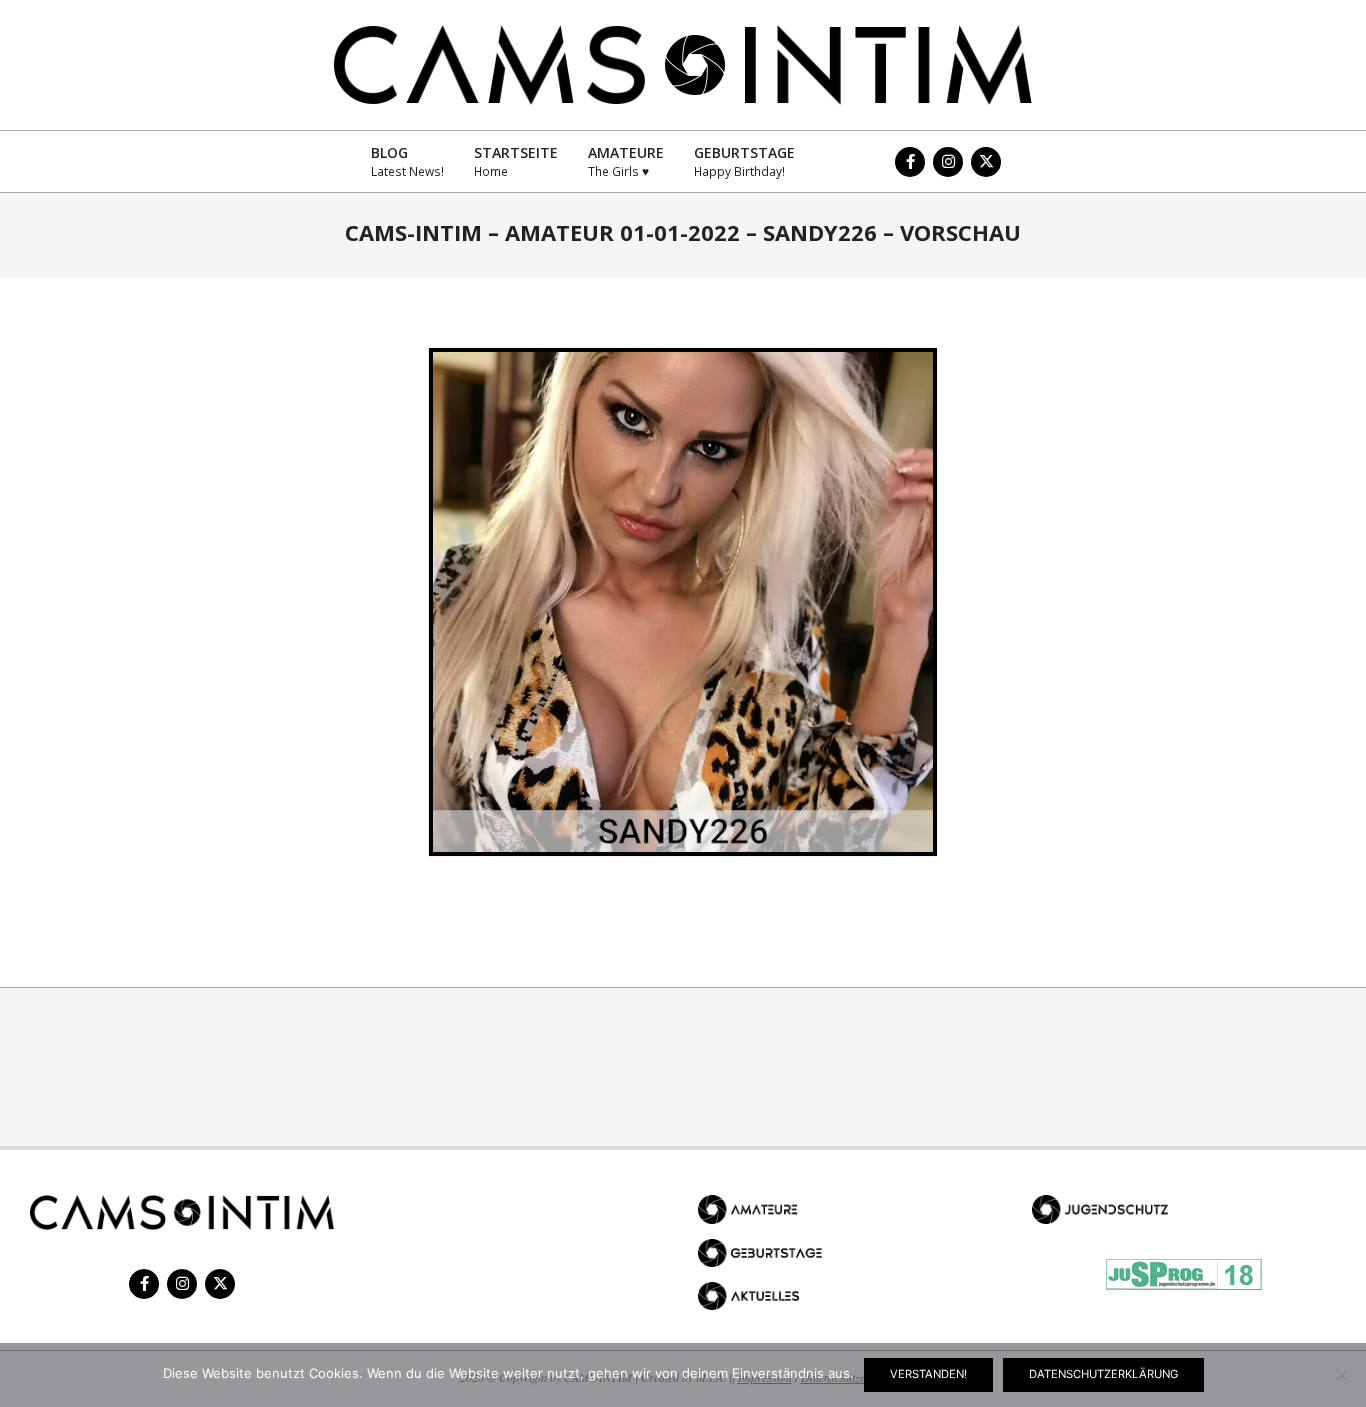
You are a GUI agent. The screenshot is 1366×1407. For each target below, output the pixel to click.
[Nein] (1341, 1375)
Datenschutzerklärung (1103, 1374)
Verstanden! (928, 1374)
